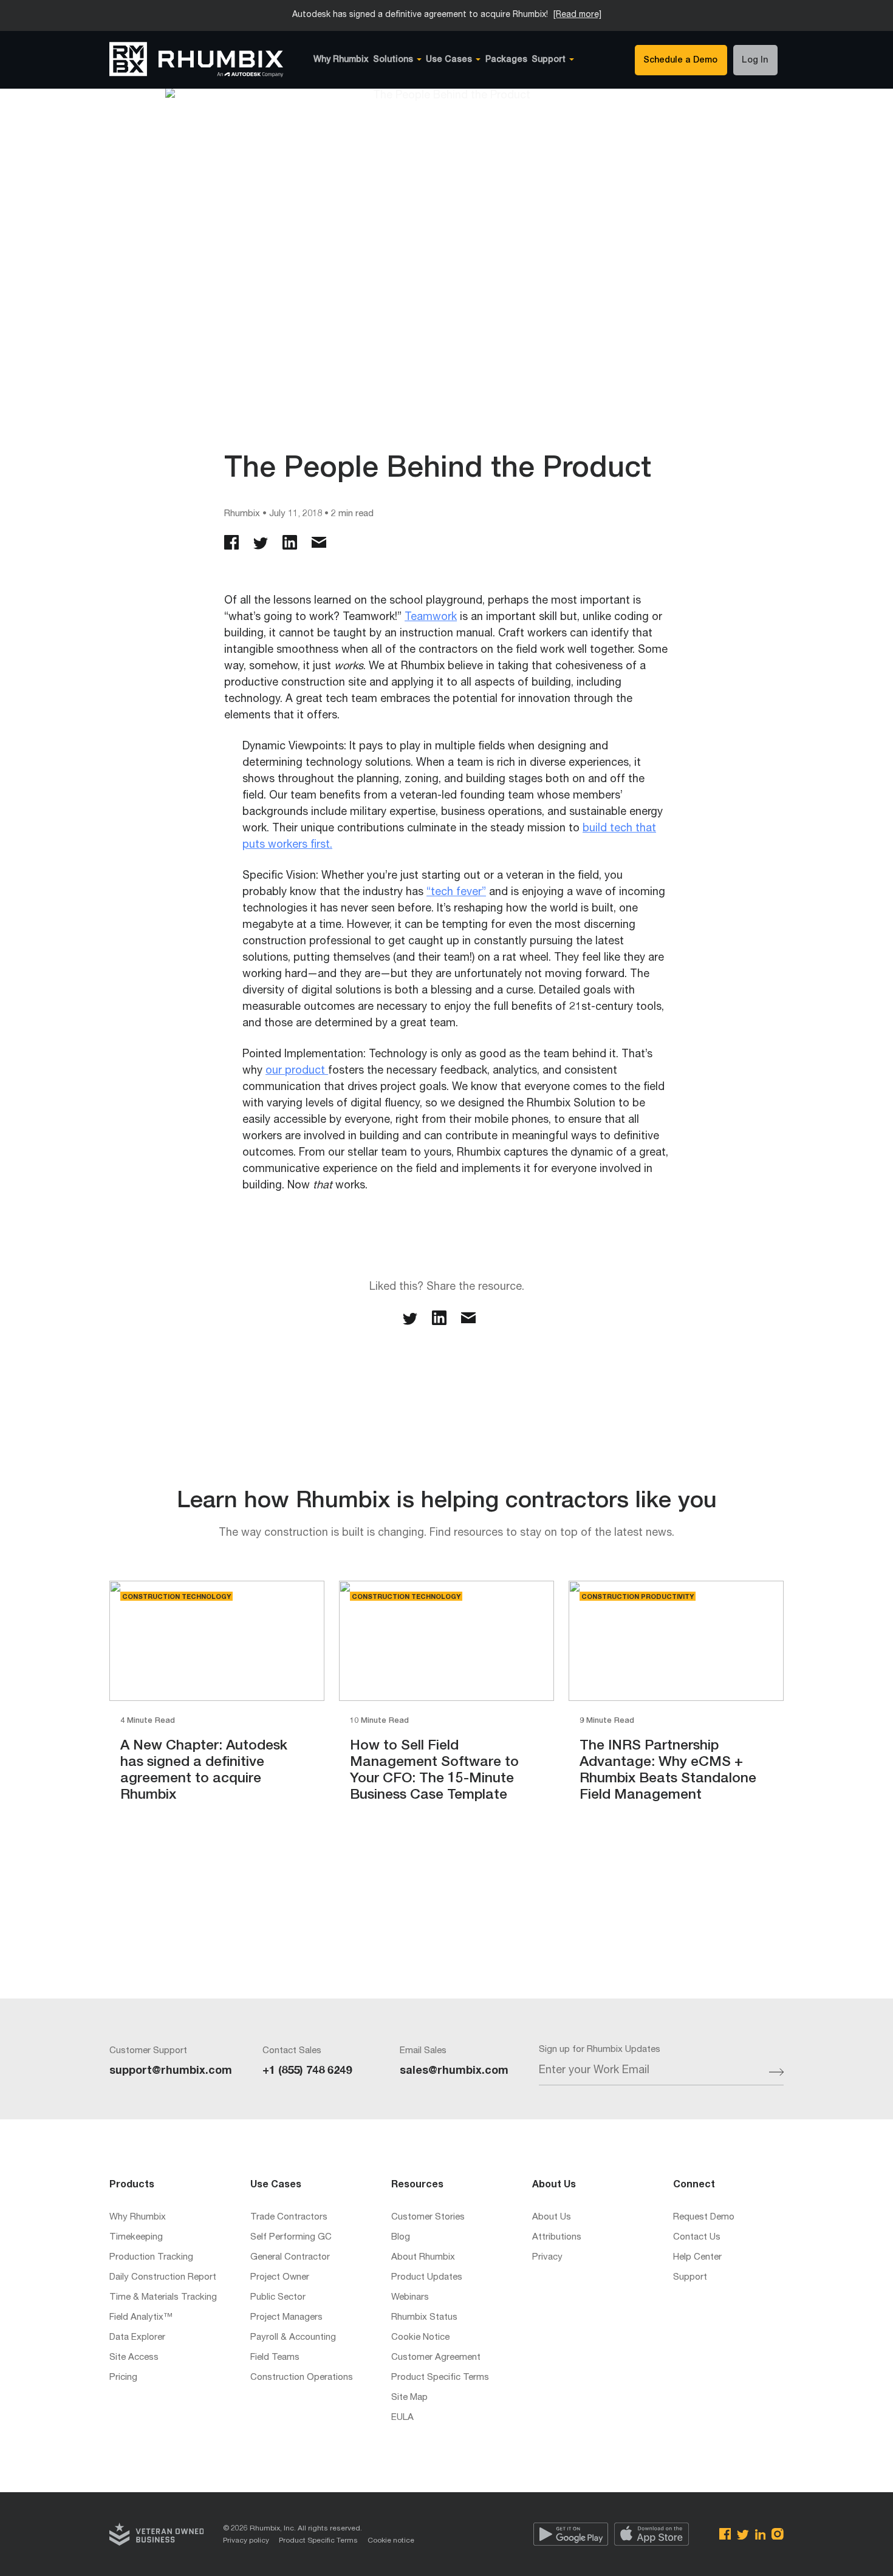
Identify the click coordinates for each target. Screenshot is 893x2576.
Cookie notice (391, 2541)
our (275, 1071)
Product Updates (427, 2278)
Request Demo (704, 2217)
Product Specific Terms (440, 2378)
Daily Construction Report (163, 2278)
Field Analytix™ (141, 2318)
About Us (552, 2217)
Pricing (123, 2378)
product (306, 1071)
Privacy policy (246, 2541)
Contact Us (697, 2237)
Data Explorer (137, 2338)
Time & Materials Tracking (163, 2298)
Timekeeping (136, 2237)
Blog (401, 2237)
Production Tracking (151, 2257)
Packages (506, 60)
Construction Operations (302, 2378)
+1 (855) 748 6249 (307, 2071)
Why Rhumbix (341, 60)
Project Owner (280, 2278)
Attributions (557, 2237)
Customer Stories (428, 2217)
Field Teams (275, 2358)
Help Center (697, 2257)
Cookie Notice (420, 2338)
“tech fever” (456, 893)
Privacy (547, 2257)
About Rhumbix (423, 2257)
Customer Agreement (436, 2358)
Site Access (134, 2358)
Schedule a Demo (680, 61)
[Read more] (577, 15)
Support (690, 2278)
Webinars (410, 2298)
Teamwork (431, 618)
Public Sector (278, 2298)
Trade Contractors (289, 2217)
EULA (402, 2418)
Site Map (409, 2398)
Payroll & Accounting (293, 2338)
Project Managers (286, 2318)
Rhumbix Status (424, 2318)
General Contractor (290, 2257)
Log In (755, 61)
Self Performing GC (291, 2237)
